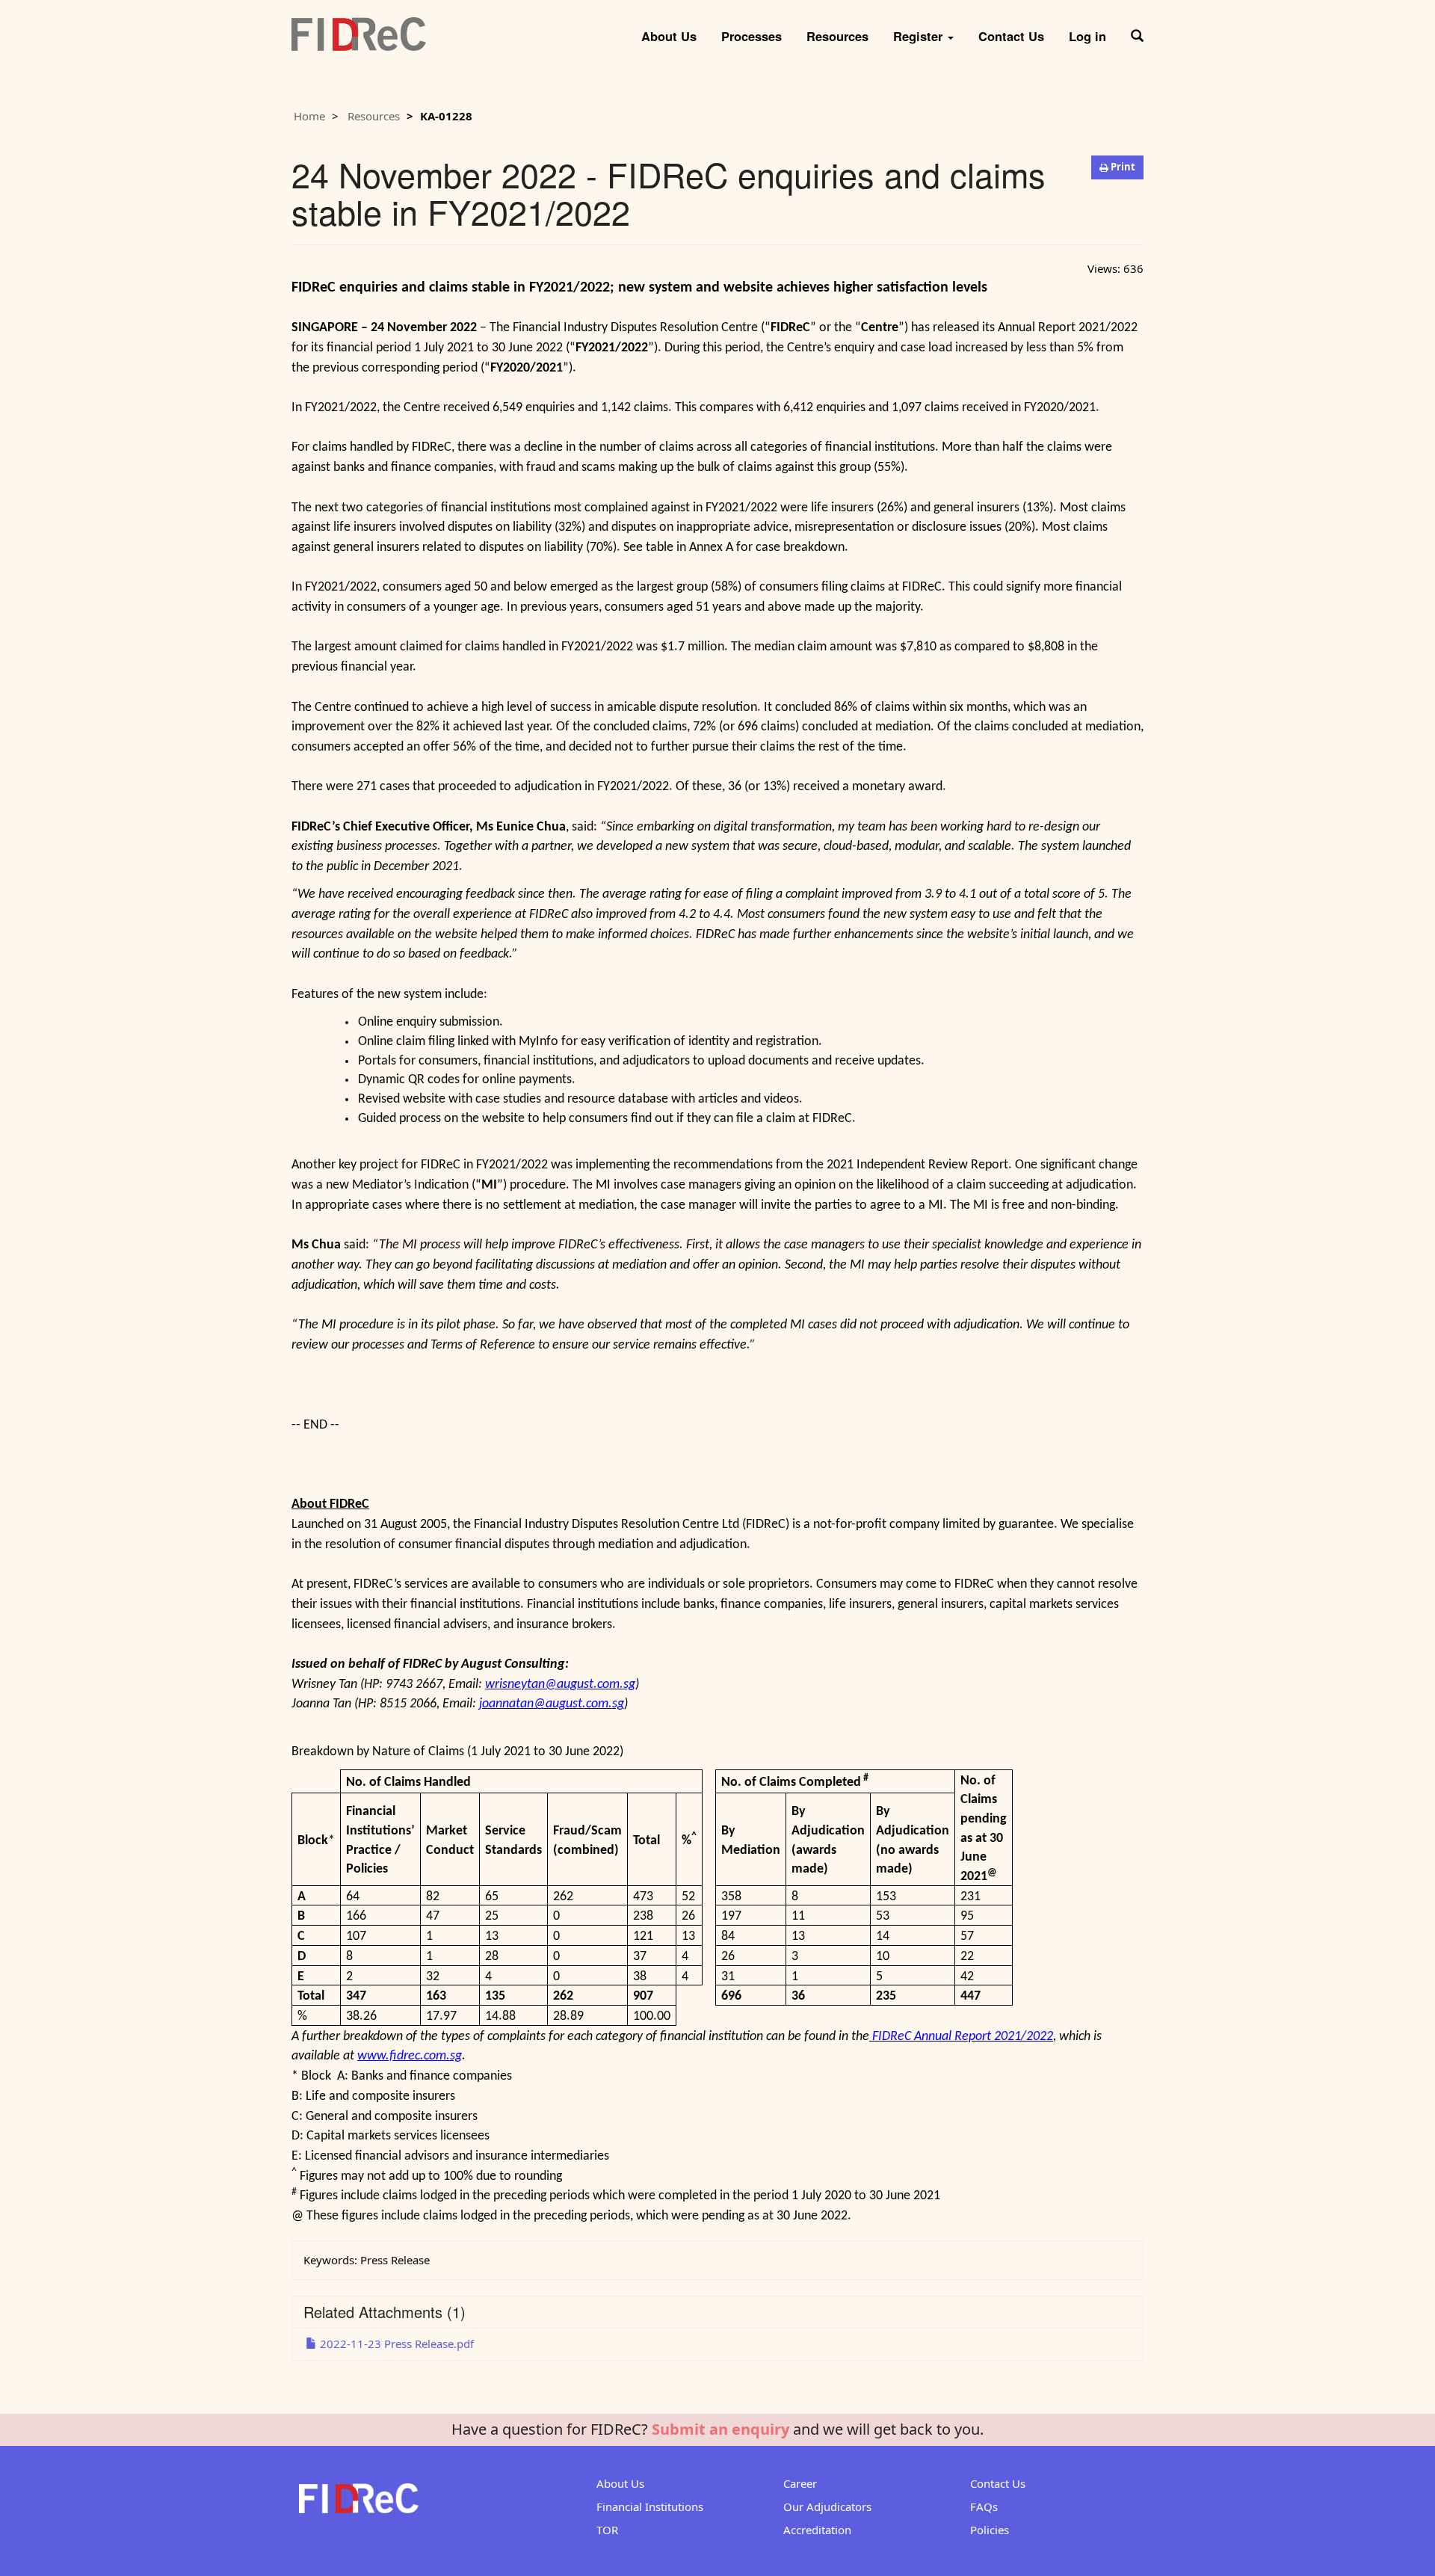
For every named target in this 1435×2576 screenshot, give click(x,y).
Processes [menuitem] (752, 36)
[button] (1137, 31)
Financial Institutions (650, 2506)
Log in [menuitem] (1087, 36)
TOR (607, 2530)
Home (309, 116)
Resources (374, 116)
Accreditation (817, 2530)
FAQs (984, 2506)
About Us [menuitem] (669, 36)
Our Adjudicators (827, 2506)
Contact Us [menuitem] (1011, 36)
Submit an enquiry (720, 2429)
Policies (990, 2530)
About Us (620, 2483)
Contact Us (998, 2483)
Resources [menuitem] (837, 36)
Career (800, 2483)
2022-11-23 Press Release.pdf (395, 2344)
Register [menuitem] (920, 36)
